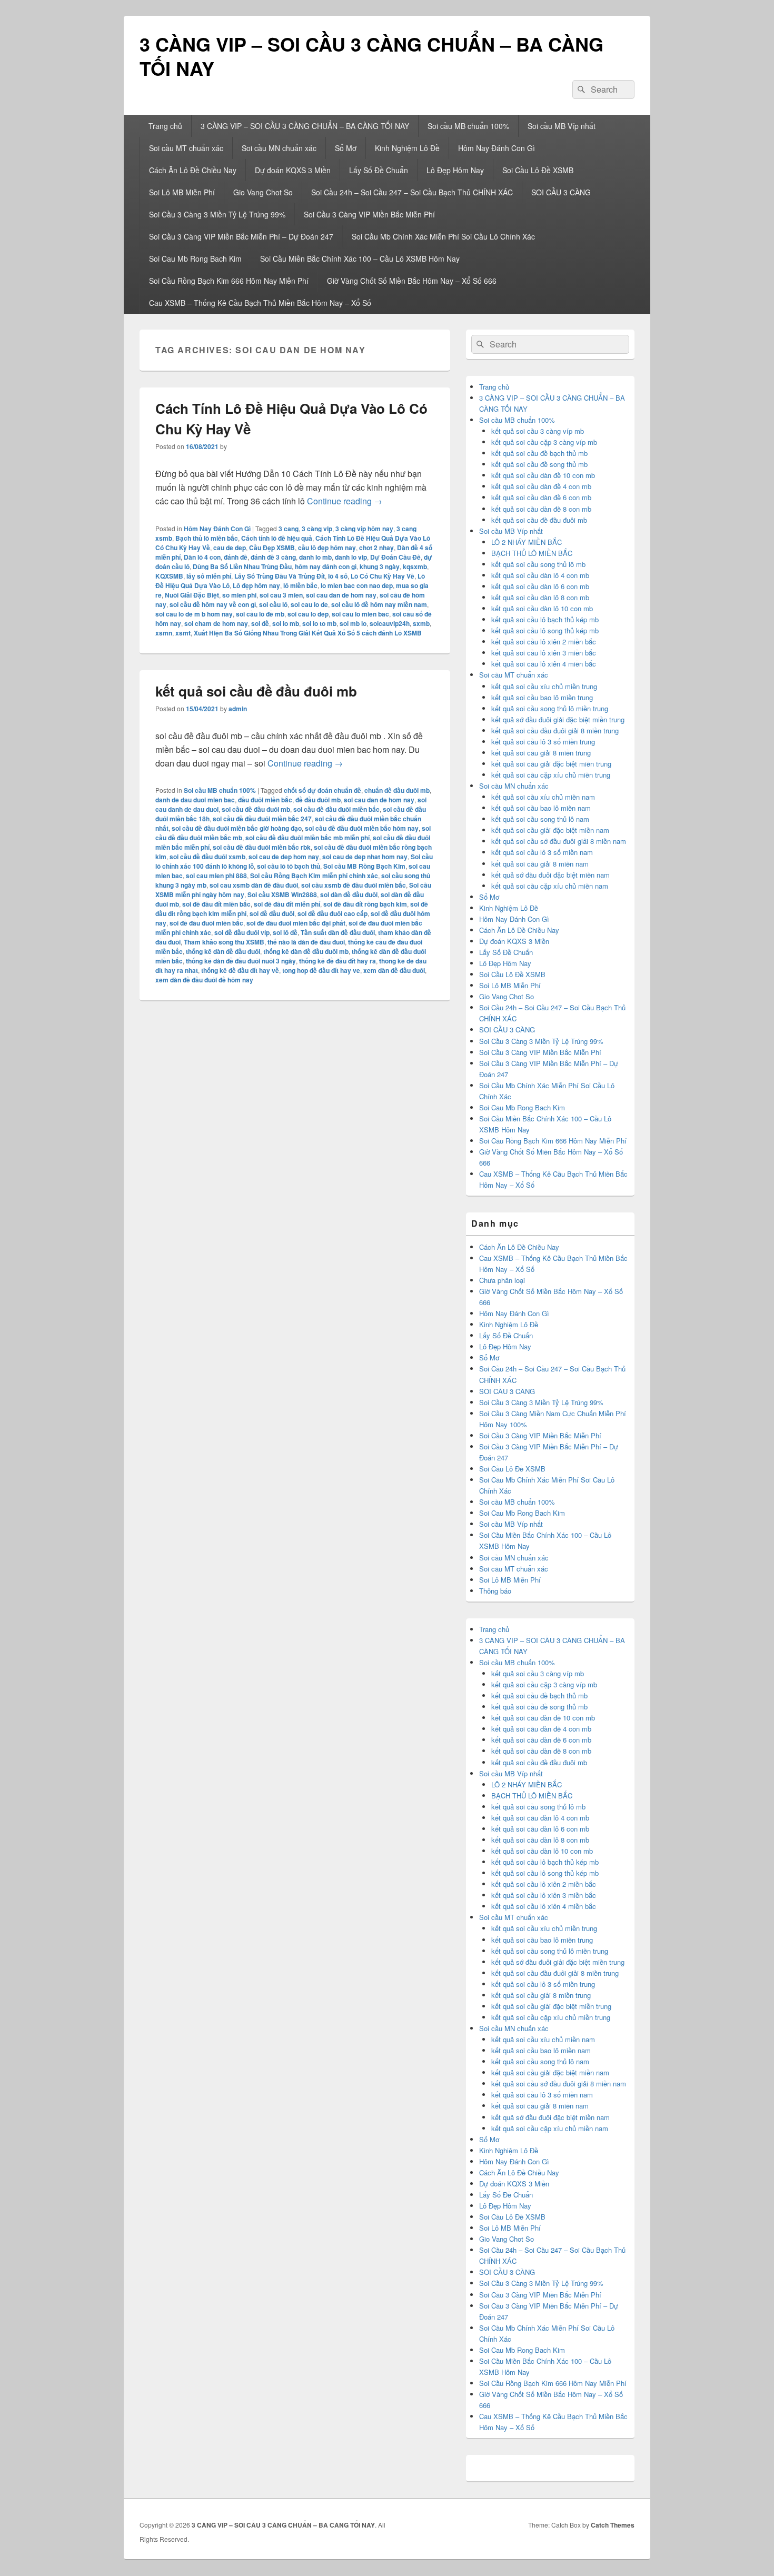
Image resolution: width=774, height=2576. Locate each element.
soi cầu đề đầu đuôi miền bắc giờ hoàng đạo (237, 828)
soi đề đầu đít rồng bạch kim (365, 904)
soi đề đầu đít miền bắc (216, 904)
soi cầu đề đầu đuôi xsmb (207, 857)
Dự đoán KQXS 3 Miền (293, 170)
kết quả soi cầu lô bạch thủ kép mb (545, 619)
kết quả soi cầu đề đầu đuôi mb (256, 691)
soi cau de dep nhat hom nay (365, 857)
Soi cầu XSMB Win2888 (282, 894)
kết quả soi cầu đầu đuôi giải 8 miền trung (555, 730)
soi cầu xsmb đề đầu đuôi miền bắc (354, 885)
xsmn (164, 633)
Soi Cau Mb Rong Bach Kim (195, 258)
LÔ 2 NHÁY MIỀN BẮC (527, 542)
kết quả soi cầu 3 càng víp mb (538, 431)
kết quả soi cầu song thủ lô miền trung (550, 708)
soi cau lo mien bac (360, 614)
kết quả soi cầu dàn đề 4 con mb (541, 486)
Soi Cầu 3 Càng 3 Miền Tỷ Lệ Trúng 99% (217, 214)
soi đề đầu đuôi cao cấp (333, 913)
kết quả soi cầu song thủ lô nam (540, 819)
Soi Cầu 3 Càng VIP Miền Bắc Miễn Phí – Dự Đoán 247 (241, 236)
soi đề (260, 623)
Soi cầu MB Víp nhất (562, 126)
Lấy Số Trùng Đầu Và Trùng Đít (280, 576)
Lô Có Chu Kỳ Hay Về (383, 576)
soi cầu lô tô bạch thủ (289, 866)
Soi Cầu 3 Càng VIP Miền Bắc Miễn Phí (369, 214)
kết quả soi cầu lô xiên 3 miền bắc (544, 653)
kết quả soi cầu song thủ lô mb (538, 564)
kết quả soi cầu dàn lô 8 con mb (540, 597)
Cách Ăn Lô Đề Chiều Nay (193, 170)
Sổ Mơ (346, 148)
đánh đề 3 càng (273, 557)
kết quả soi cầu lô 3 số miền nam (542, 852)
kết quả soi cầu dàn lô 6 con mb (540, 586)
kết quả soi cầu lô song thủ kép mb (545, 630)
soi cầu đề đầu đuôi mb (256, 809)
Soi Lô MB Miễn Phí (182, 192)
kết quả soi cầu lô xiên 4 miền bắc (544, 664)
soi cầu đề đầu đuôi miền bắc (336, 809)
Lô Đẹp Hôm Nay (455, 170)
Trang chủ (165, 126)
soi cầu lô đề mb (260, 614)
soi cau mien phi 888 (216, 876)
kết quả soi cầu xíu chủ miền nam (543, 797)
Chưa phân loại (502, 1280)
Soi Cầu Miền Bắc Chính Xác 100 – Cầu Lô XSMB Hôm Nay (360, 258)
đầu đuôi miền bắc (265, 800)
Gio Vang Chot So (263, 192)
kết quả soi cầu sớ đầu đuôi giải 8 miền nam (559, 841)
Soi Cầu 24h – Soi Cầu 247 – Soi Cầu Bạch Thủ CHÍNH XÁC (412, 192)
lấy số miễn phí (209, 576)
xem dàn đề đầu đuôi (394, 970)
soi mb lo (353, 623)
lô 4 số (338, 576)
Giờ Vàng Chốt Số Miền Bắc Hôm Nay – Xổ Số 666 (412, 281)
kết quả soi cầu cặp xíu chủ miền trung (551, 775)
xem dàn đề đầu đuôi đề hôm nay (204, 980)
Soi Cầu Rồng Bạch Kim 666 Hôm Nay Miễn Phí (229, 281)
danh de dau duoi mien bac (195, 800)
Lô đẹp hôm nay (256, 585)
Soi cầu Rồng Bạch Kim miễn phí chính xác (314, 876)
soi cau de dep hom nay (284, 857)
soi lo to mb (319, 623)
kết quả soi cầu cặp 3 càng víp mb (544, 442)
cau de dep (230, 548)
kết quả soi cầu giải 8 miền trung (541, 753)
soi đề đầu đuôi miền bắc (206, 923)
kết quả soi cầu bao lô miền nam (541, 808)
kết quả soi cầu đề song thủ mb (539, 464)
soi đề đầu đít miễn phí (287, 904)
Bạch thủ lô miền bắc (207, 538)
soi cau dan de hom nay (341, 595)
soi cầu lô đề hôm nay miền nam (379, 604)
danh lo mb (315, 557)
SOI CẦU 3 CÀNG (561, 192)
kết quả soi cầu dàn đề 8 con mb (541, 509)
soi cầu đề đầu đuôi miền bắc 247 (262, 819)
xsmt (183, 633)
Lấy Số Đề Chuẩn (379, 170)
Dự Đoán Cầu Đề (395, 557)
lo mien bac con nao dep (357, 585)
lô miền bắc (300, 585)
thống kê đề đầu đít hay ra (338, 961)
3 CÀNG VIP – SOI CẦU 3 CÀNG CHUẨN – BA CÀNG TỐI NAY (371, 56)
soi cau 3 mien (281, 595)
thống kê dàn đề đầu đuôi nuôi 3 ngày (241, 961)
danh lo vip (351, 557)
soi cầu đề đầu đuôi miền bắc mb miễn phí (307, 838)
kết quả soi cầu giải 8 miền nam (540, 864)
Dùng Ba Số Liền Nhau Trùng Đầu (242, 566)
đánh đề (236, 557)
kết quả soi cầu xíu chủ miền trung (544, 686)
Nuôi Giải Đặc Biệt (192, 595)
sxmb (421, 623)
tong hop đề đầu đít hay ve (321, 970)
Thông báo (495, 1591)
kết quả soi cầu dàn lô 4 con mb (540, 575)
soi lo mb (286, 623)
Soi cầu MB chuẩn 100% (468, 126)
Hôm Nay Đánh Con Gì (497, 148)
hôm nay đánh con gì (326, 566)
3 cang (289, 529)
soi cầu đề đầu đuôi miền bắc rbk (262, 847)
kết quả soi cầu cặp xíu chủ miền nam (550, 886)
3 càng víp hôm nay (364, 529)
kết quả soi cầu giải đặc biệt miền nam (550, 830)
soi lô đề (285, 932)
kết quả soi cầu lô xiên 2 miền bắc (544, 641)
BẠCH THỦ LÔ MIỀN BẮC (532, 553)
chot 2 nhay (376, 548)
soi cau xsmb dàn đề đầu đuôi (254, 885)
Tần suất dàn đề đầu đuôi (338, 932)
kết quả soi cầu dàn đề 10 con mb (543, 475)
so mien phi (239, 595)
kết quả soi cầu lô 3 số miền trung (543, 742)
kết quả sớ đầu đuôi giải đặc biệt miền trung (558, 719)
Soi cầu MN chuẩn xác (279, 148)
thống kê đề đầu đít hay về (240, 970)
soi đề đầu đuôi (272, 913)
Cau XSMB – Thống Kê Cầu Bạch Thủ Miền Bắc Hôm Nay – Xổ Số (260, 303)
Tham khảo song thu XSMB (224, 942)
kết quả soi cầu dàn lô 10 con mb (542, 608)
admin (238, 709)
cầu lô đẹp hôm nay (327, 548)
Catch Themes (613, 2525)
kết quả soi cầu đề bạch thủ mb (539, 453)
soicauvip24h (390, 623)
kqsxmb (415, 566)
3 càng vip (317, 529)
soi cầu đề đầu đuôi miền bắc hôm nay (362, 828)
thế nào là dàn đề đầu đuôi (306, 942)
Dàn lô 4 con (202, 557)
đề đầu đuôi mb (318, 800)
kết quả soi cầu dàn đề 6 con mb (541, 497)
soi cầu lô (273, 604)
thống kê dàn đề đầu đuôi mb (306, 951)
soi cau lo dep (308, 614)
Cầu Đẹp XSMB (272, 548)
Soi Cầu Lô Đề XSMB (538, 170)
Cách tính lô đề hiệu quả (277, 538)
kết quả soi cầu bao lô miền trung (542, 697)
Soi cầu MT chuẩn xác (186, 148)
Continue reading (345, 501)
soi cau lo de (309, 604)
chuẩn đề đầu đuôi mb (397, 790)
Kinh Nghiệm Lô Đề (407, 148)
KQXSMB (169, 576)
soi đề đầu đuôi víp (242, 932)
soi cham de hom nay (216, 623)
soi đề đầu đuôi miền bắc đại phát (296, 923)
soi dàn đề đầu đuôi (349, 894)
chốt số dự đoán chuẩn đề (322, 790)
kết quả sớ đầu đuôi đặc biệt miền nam (550, 875)
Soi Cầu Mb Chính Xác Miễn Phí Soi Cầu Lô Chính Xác (443, 236)
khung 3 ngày (380, 566)
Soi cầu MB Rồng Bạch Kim (364, 866)
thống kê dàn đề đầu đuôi (223, 951)
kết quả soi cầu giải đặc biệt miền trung (551, 764)
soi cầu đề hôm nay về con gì (213, 604)
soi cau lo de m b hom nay (194, 614)
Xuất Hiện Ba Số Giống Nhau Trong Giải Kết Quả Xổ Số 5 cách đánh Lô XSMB (308, 633)
